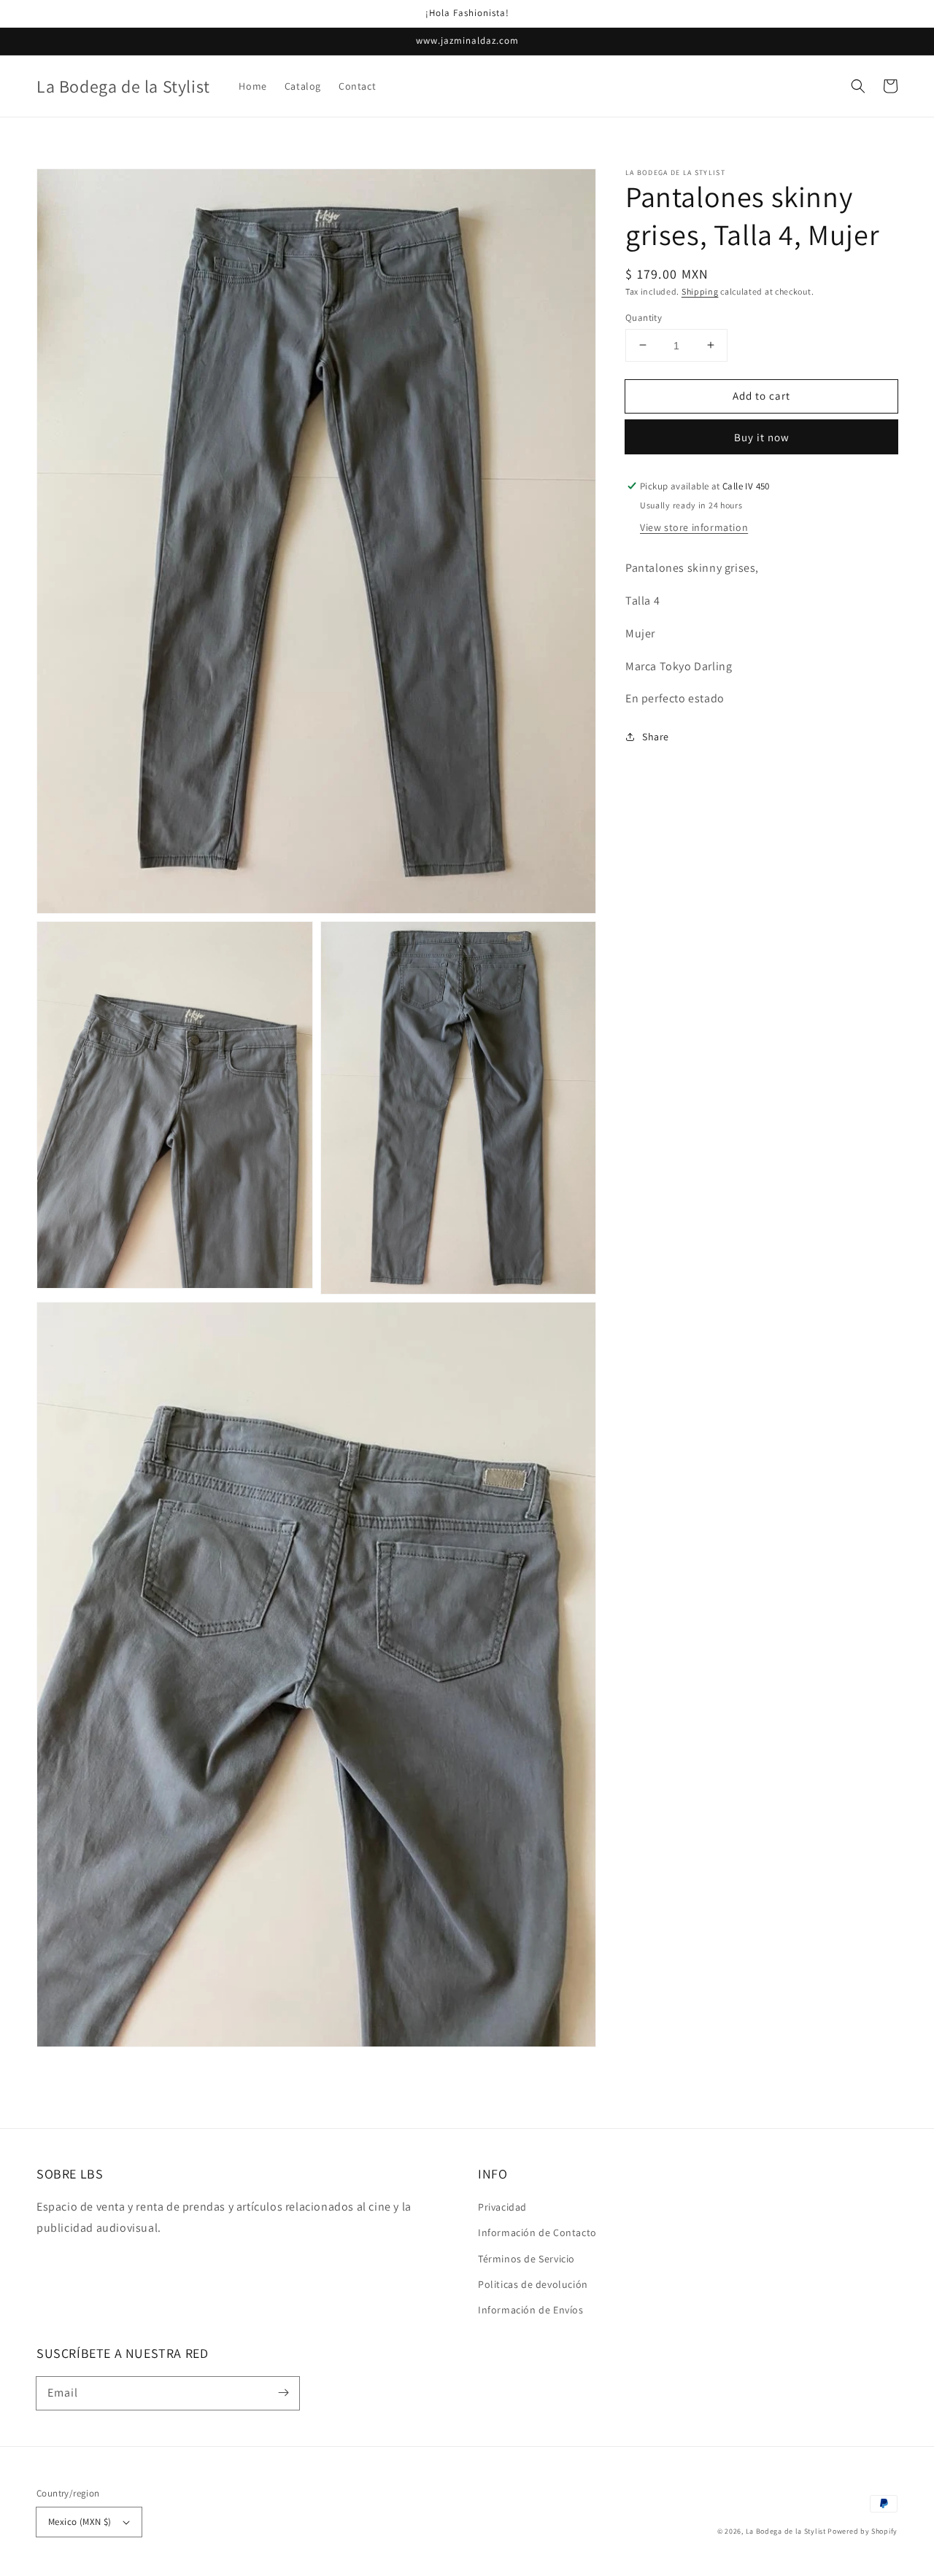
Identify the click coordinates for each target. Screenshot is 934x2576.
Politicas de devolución (533, 2284)
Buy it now (762, 437)
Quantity (644, 317)
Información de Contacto (537, 2232)
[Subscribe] (283, 2393)
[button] (858, 86)
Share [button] (656, 737)
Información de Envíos (531, 2310)
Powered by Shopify (862, 2531)
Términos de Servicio (526, 2259)
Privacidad (502, 2207)
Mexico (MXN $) (80, 2522)
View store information (694, 527)
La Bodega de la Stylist (786, 2531)
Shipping (700, 291)
